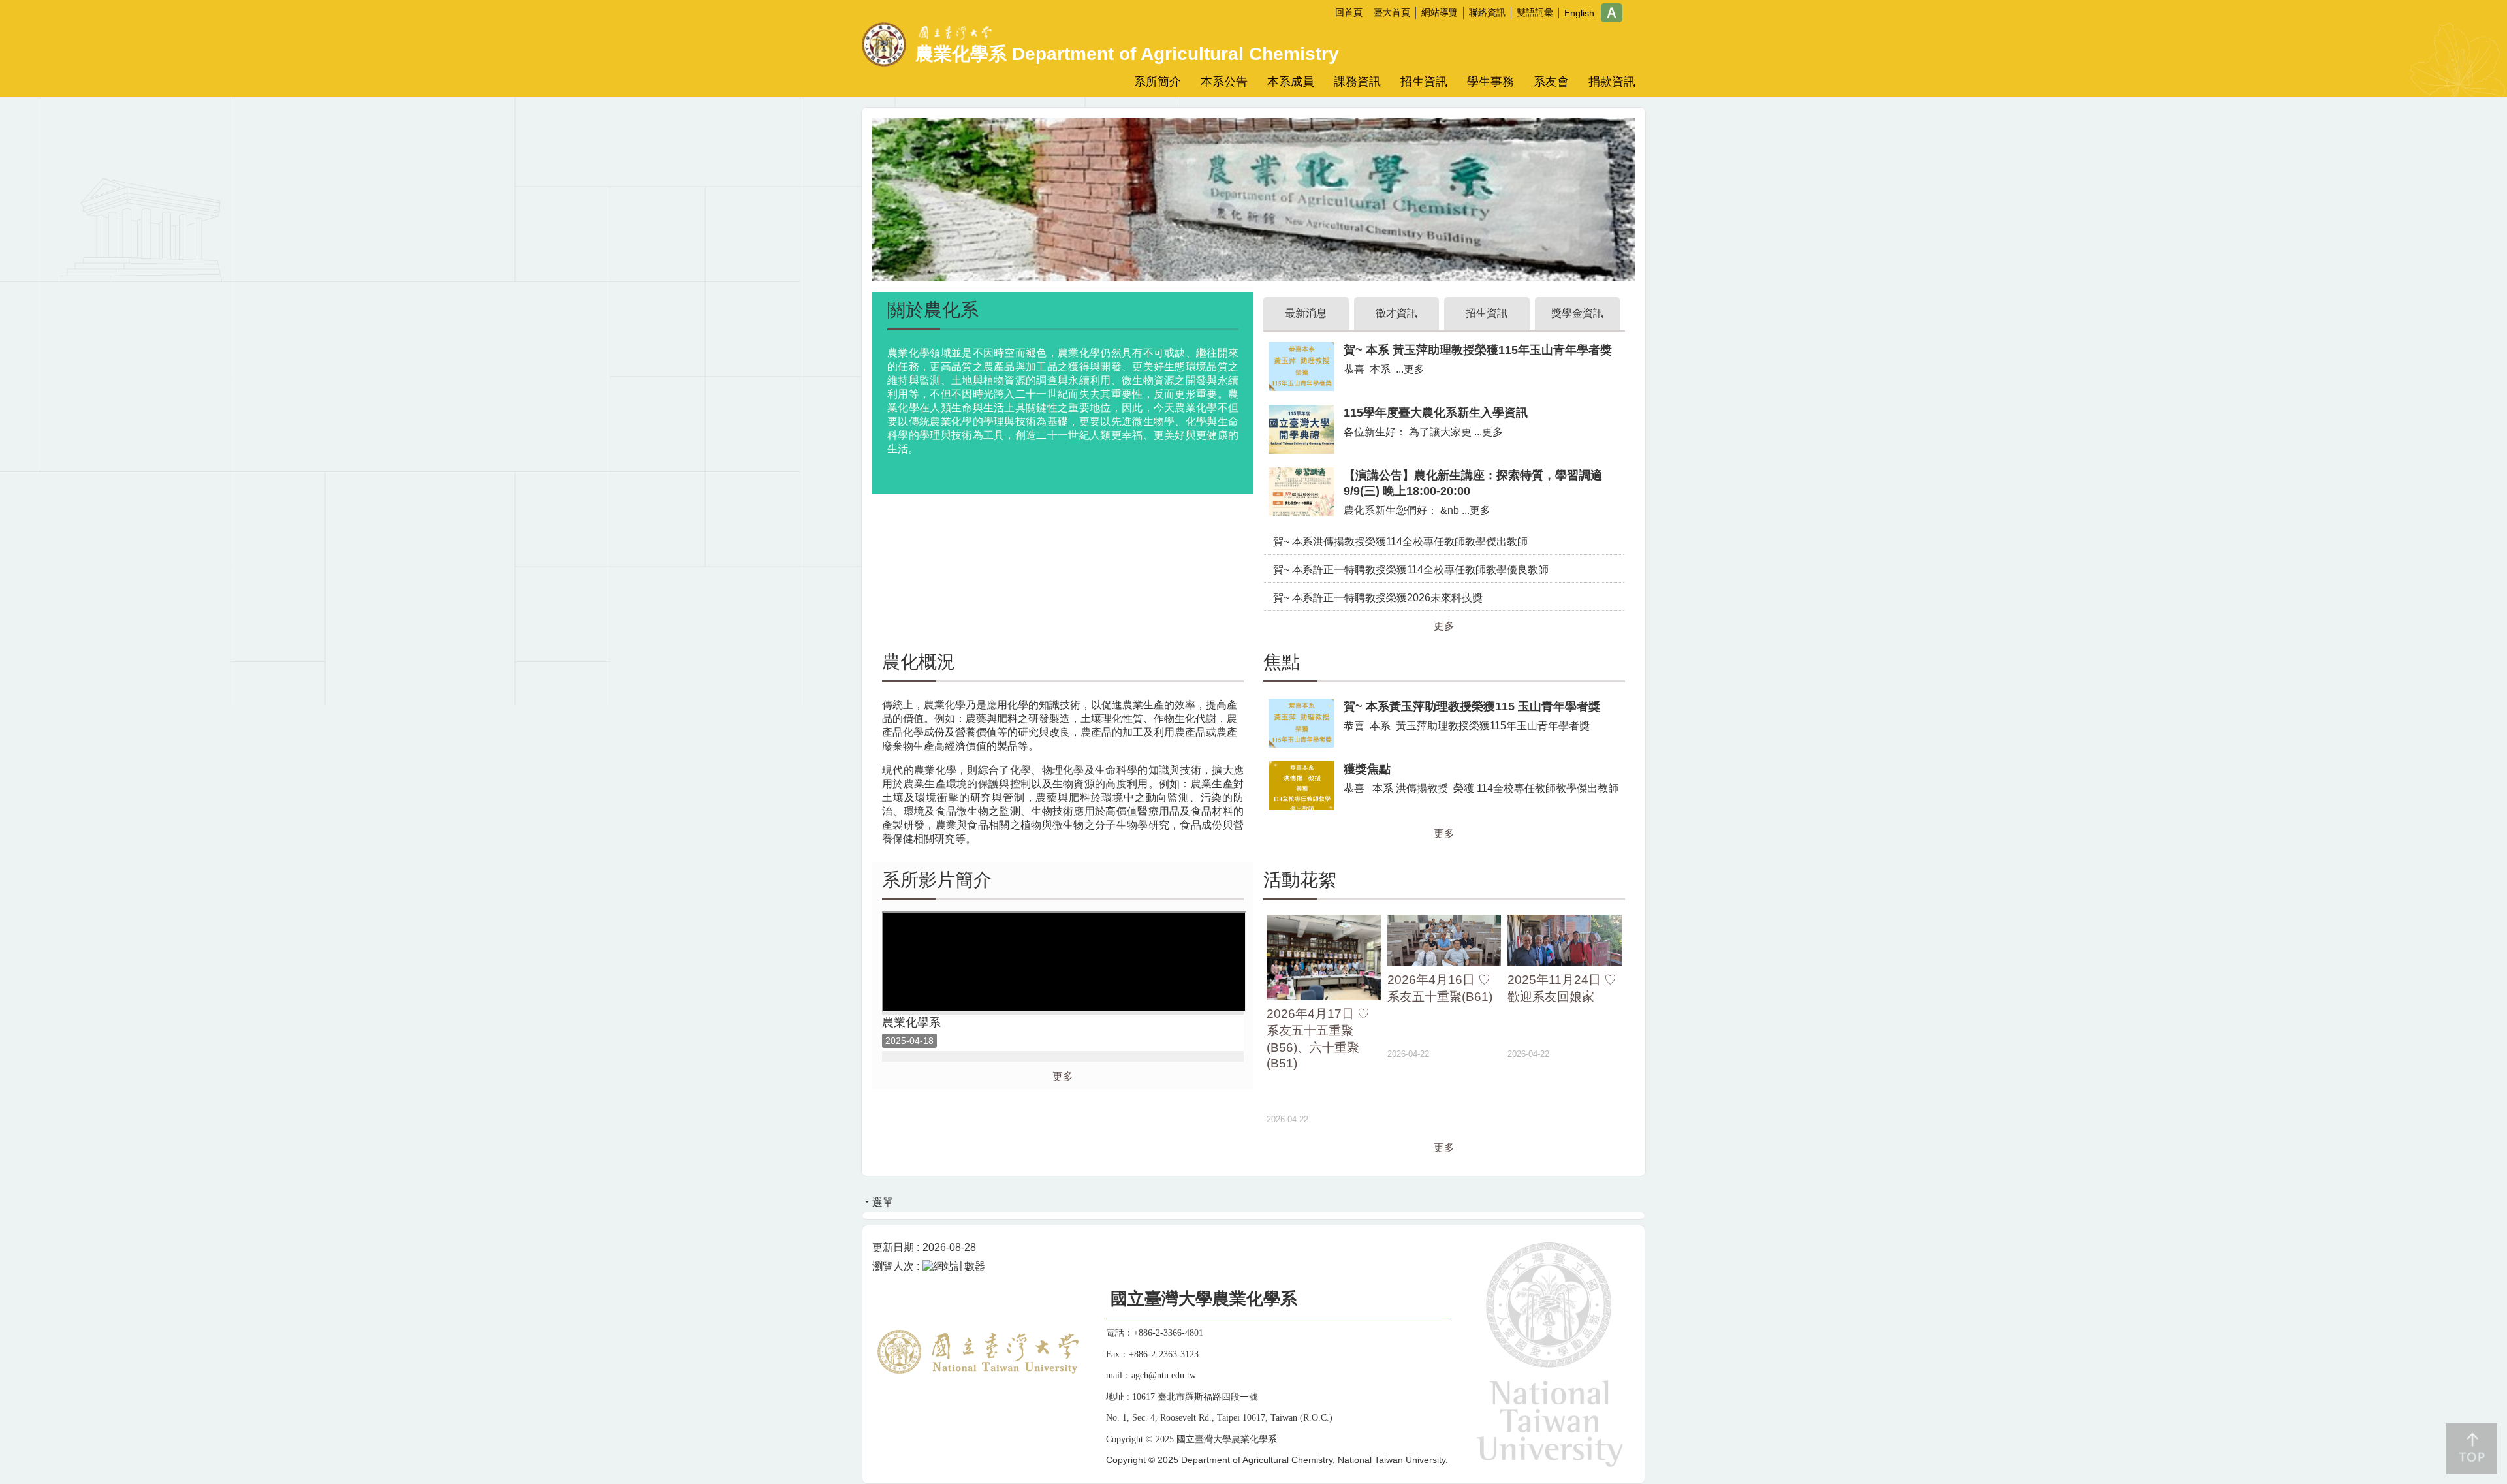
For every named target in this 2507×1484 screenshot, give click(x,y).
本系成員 (1291, 82)
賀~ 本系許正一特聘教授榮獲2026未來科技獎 (1378, 598)
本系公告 (1224, 82)
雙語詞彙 (1535, 12)
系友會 (1551, 82)
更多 (1444, 626)
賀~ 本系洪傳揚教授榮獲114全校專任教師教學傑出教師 (1400, 542)
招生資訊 (1424, 82)
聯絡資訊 (1487, 12)
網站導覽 (1440, 12)
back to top (2472, 1449)
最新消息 (1306, 313)
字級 (1612, 13)
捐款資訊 (1612, 82)
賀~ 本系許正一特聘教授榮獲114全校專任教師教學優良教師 (1411, 570)
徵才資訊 (1396, 313)
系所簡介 (1158, 82)
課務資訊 (1357, 82)
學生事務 (1490, 82)
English (1579, 13)
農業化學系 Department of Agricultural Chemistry (1127, 54)
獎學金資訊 (1577, 313)
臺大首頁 (1392, 12)
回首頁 (1349, 12)
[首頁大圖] (1253, 199)
